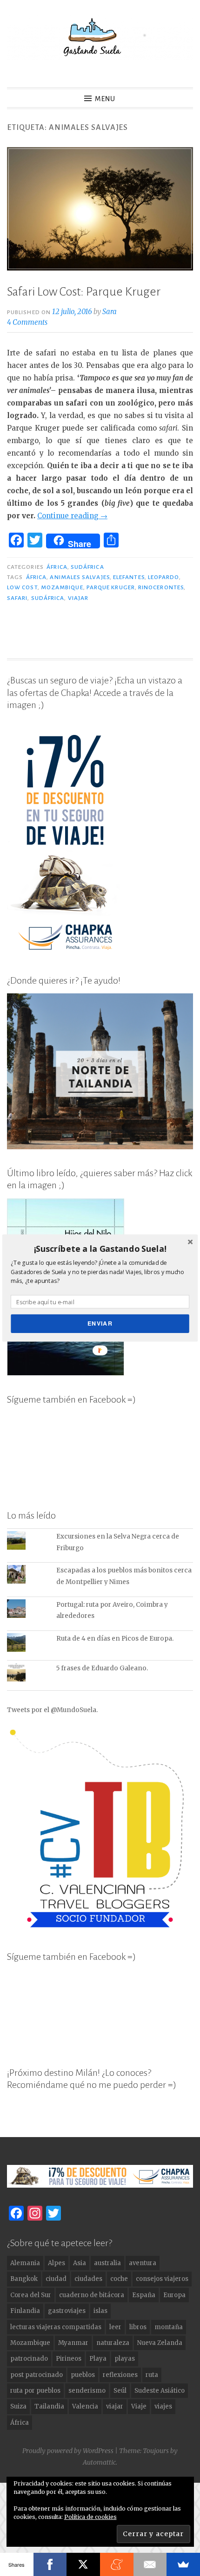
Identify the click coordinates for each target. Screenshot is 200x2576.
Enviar (100, 1323)
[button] (100, 1249)
